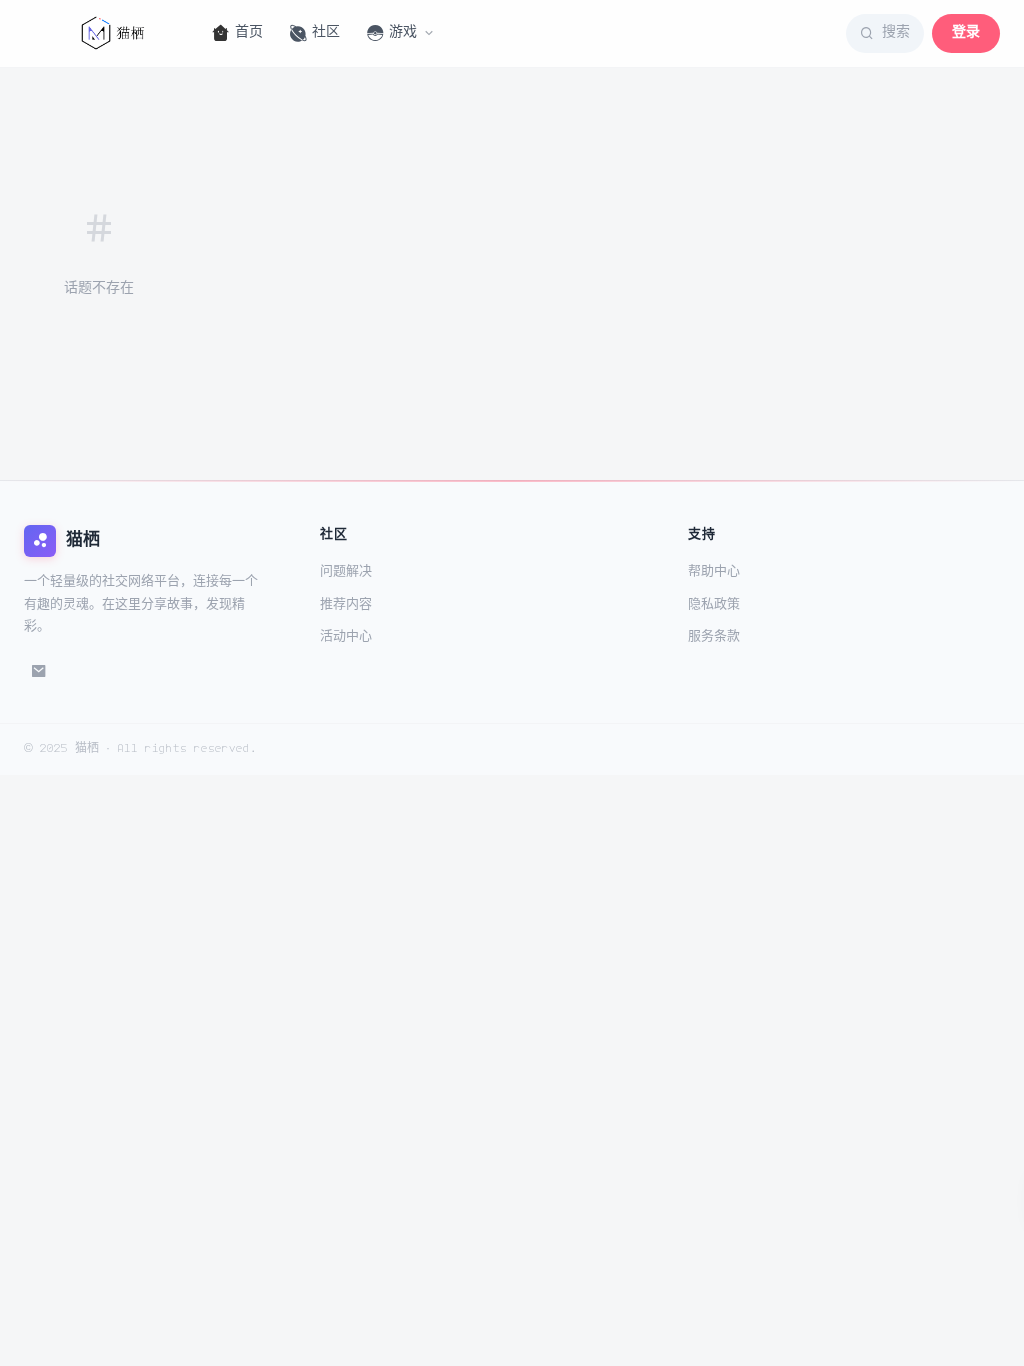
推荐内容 (346, 604)
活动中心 (346, 636)
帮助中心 (714, 571)
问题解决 (346, 571)
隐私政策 (714, 604)
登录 (966, 32)
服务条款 (714, 636)
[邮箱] (39, 672)
